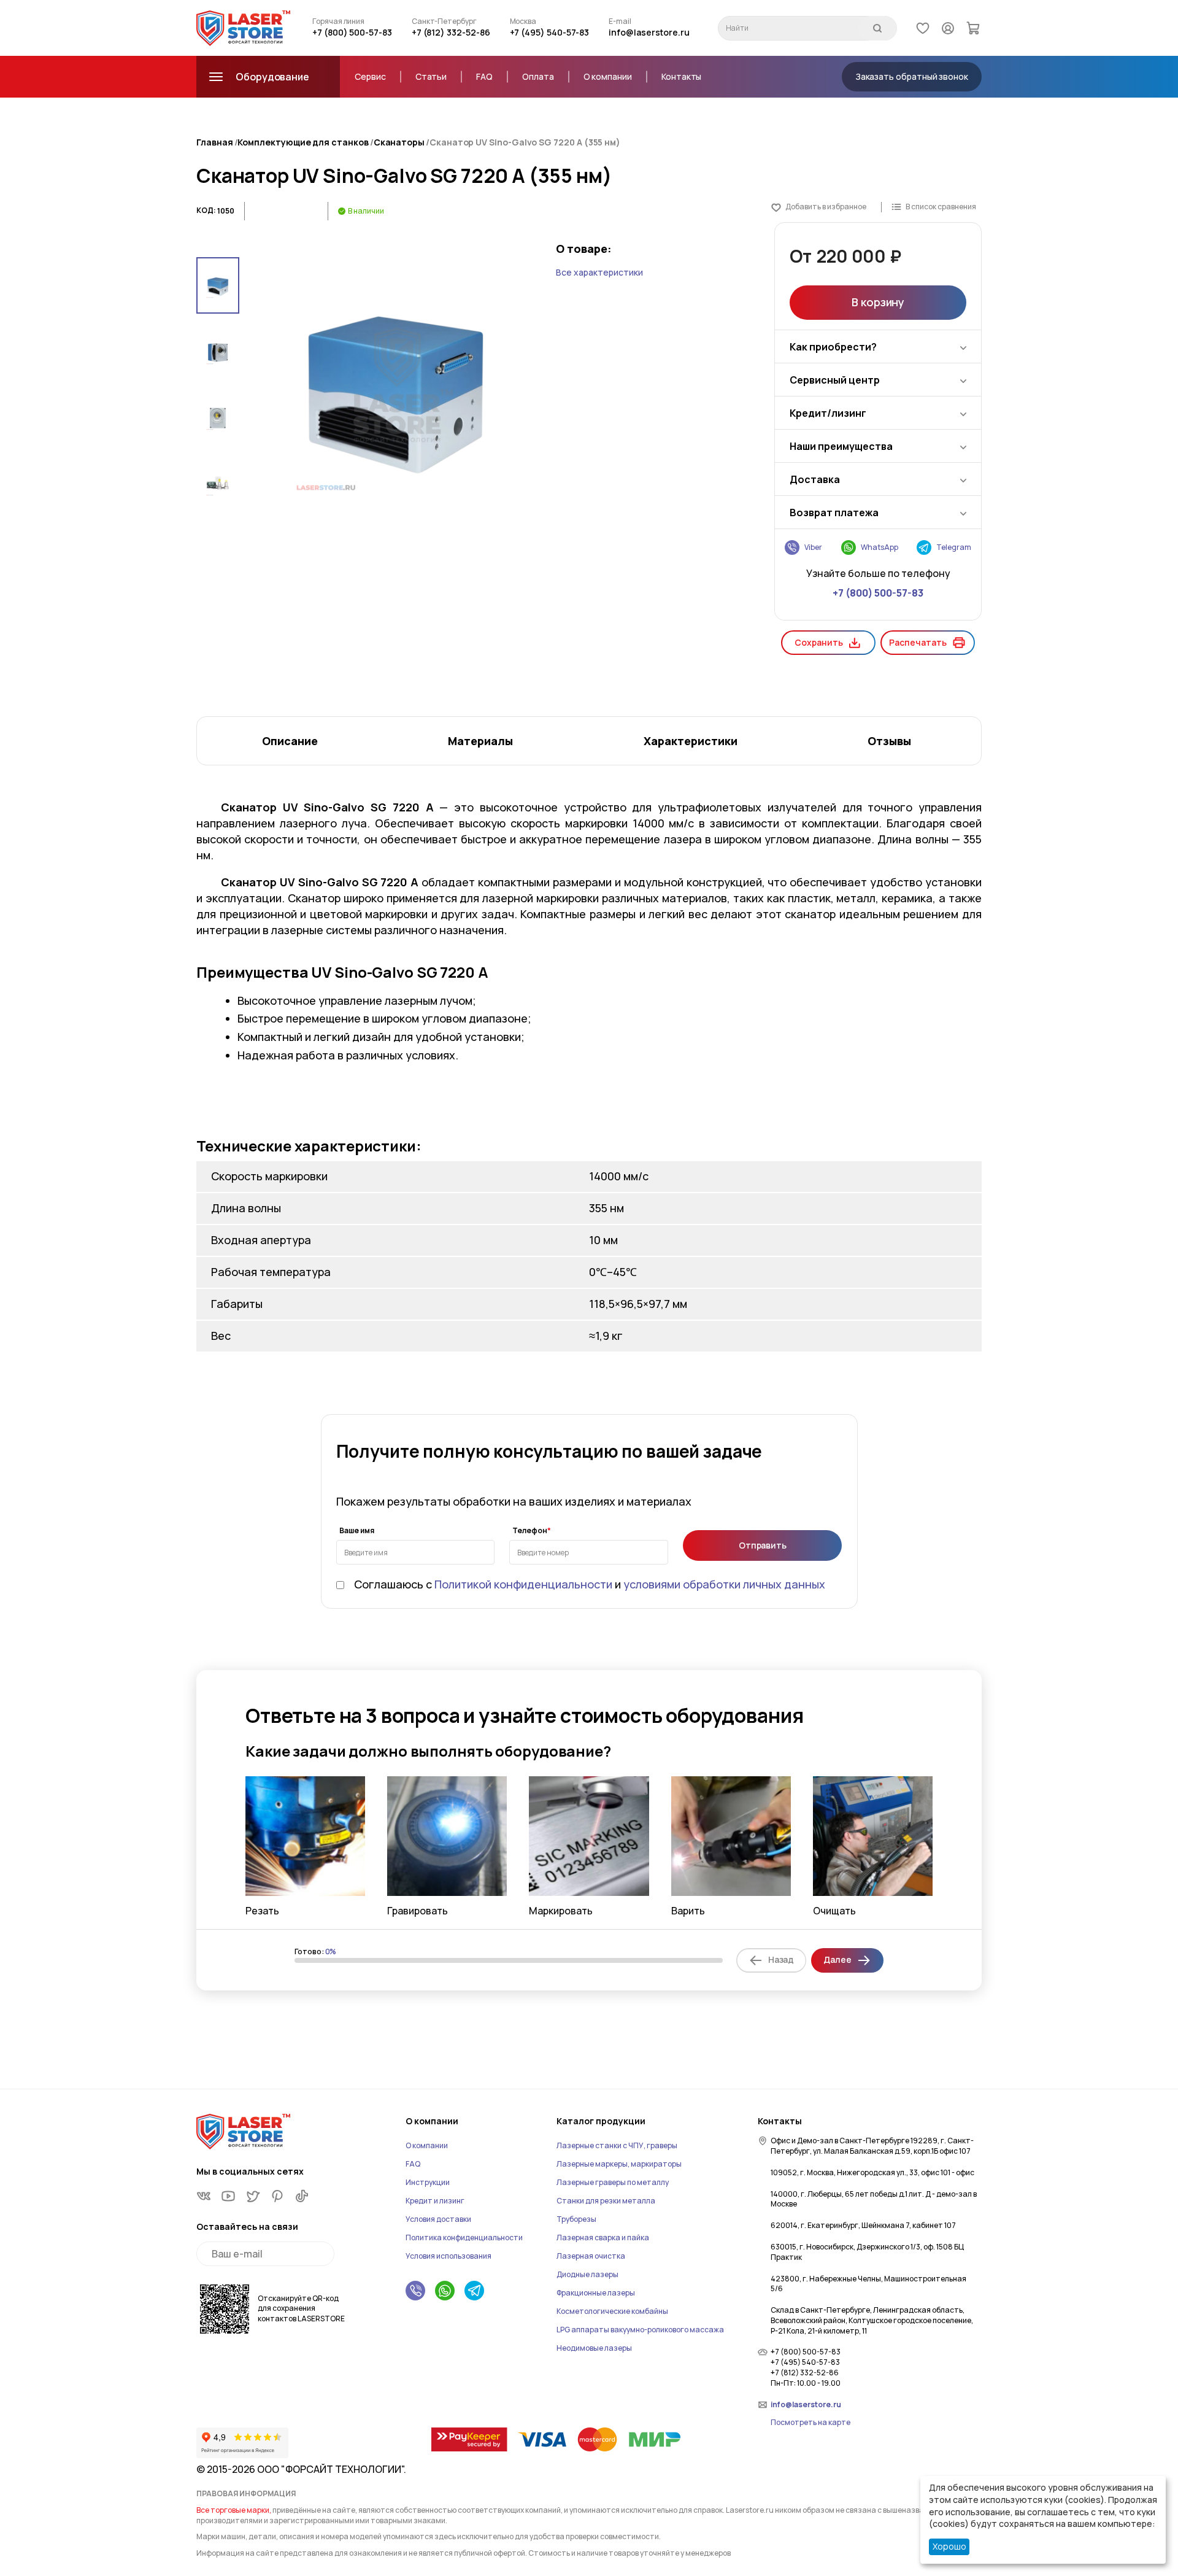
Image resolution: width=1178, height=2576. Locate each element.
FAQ (484, 76)
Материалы (480, 741)
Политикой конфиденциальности (523, 1584)
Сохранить (818, 642)
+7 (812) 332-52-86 (451, 32)
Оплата (538, 76)
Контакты (681, 76)
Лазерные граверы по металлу (613, 2182)
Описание (290, 741)
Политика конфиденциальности (464, 2238)
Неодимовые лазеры (594, 2348)
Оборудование (272, 77)
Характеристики (691, 741)
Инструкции (428, 2182)
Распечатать (918, 642)
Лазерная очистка (591, 2256)
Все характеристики (599, 272)
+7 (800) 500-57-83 (352, 32)
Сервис (370, 76)
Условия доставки (438, 2219)
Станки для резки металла (606, 2201)
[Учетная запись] (948, 28)
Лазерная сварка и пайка (603, 2238)
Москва (523, 21)
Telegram (954, 547)
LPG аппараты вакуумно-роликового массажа (640, 2330)
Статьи (431, 76)
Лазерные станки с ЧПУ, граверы (617, 2145)
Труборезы (576, 2219)
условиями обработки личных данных (724, 1584)
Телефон (530, 1531)
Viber (813, 547)
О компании (608, 76)
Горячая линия (338, 21)
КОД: (206, 211)
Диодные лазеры (587, 2274)
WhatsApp (880, 547)
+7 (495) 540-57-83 (550, 32)
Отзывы (889, 741)
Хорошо (949, 2546)
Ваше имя (357, 1531)
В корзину (878, 302)
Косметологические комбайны (612, 2311)
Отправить (763, 1545)
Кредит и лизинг (435, 2201)
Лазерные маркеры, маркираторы (619, 2164)
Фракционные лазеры (596, 2293)
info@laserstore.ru (649, 32)
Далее (837, 1959)
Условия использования (448, 2256)
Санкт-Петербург (444, 21)
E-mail (620, 21)
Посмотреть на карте (810, 2423)
